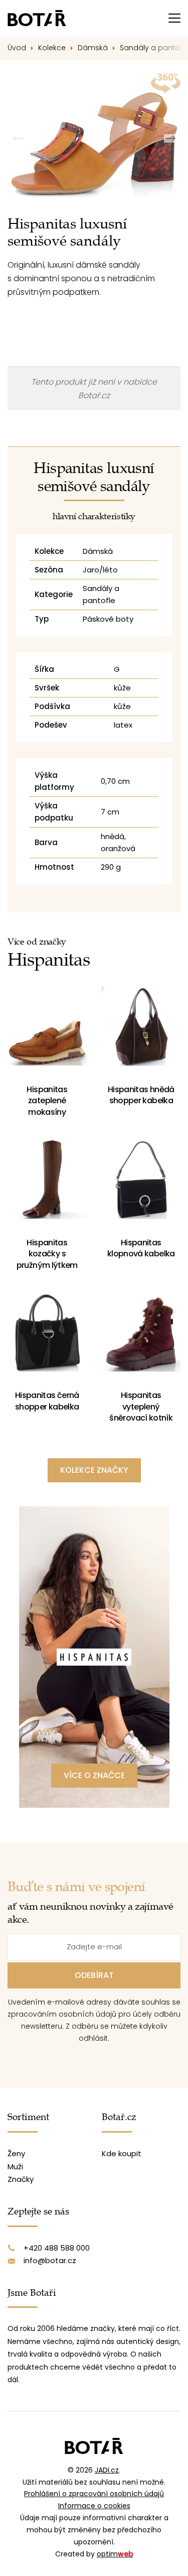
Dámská (93, 48)
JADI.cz (107, 2470)
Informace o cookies (94, 2506)
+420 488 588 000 (57, 2248)
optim (115, 2554)
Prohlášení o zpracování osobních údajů (94, 2494)
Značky (21, 2179)
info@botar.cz (50, 2260)
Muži (15, 2167)
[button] (170, 138)
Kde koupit (122, 2153)
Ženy (16, 2153)
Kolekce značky (94, 1470)
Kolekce (52, 48)
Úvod (17, 48)
